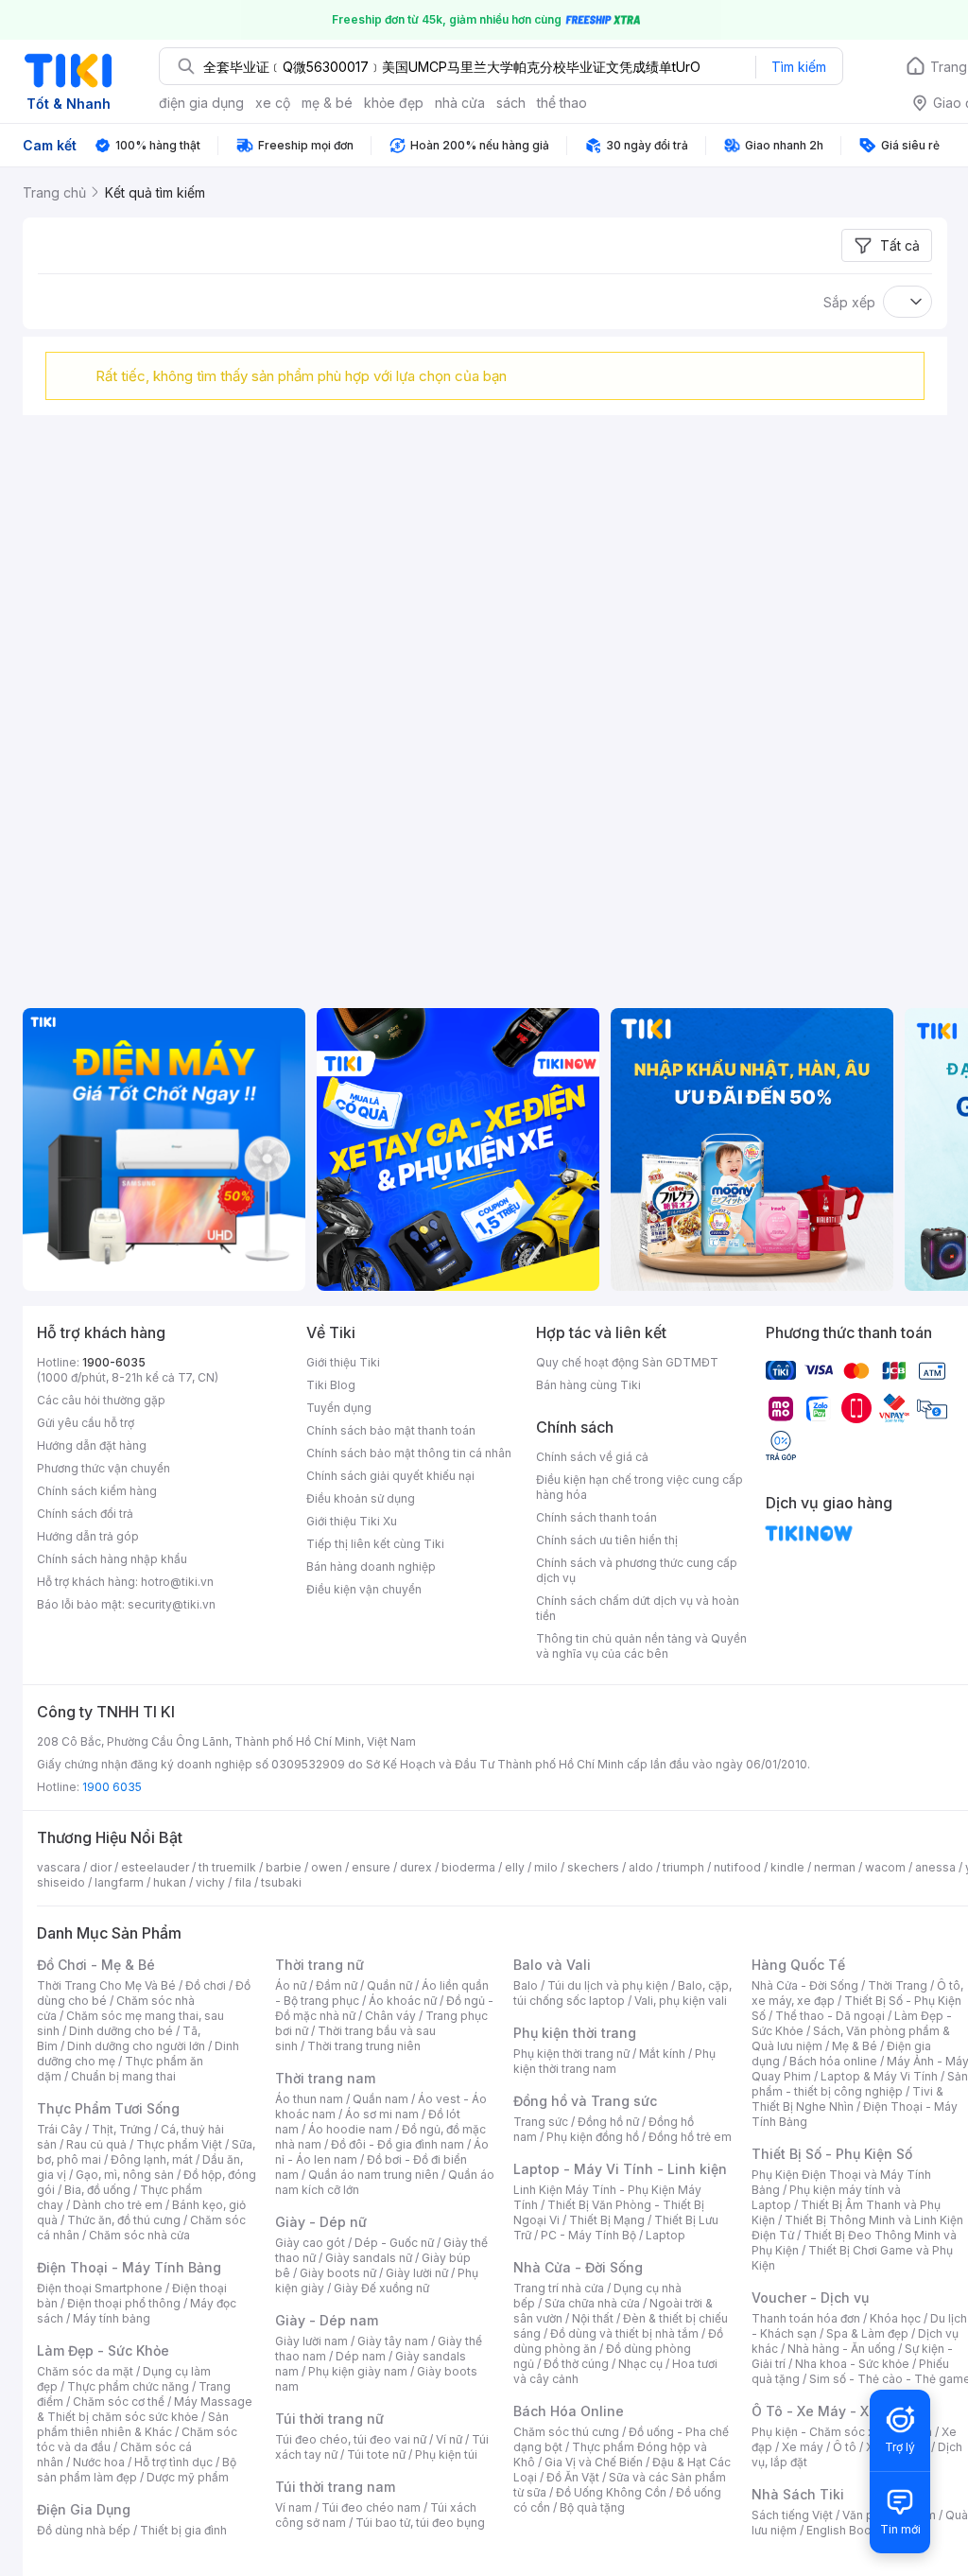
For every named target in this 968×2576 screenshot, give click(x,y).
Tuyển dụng (339, 1408)
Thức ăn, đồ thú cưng (124, 2220)
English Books (846, 2530)
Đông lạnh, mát (152, 2159)
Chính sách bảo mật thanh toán (391, 1430)
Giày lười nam (311, 2341)
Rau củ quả (96, 2144)
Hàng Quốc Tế (798, 1965)
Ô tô (845, 2447)
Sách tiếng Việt (792, 2515)
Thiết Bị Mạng (607, 2220)
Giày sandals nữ (369, 2258)
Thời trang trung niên (364, 2046)
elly (515, 1867)
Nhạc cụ (640, 2364)
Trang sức (541, 2122)
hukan (170, 1882)
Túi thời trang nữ (329, 2419)
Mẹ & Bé (855, 2046)
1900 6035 (112, 1787)
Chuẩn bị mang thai (123, 2076)
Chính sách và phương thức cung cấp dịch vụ (637, 1570)
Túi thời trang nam (335, 2487)
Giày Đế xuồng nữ (381, 2288)
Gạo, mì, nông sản (125, 2175)
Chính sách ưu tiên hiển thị (607, 1540)
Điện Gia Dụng (84, 2509)
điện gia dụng (201, 103)
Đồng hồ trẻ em (690, 2137)
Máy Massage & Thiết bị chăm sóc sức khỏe (145, 2409)
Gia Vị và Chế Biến (594, 2462)
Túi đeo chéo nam (371, 2507)
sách (511, 103)
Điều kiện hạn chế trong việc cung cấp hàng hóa (640, 1487)
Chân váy (390, 2016)
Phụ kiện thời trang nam (614, 2061)
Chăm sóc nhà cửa (139, 2235)
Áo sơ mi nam (382, 2114)
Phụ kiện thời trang (575, 2033)
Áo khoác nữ (403, 2001)
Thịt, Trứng (121, 2129)
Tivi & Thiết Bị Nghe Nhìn (847, 2099)
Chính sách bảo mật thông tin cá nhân (409, 1453)
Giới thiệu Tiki (343, 1362)
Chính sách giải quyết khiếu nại (390, 1476)
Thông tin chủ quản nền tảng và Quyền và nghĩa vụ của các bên (641, 1646)
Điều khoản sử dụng (361, 1498)
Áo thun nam (309, 2099)
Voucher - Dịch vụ (810, 2298)
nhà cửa (460, 103)
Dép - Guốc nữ (394, 2243)
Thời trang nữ (320, 1965)
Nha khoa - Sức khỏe (852, 2364)
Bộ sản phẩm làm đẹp (137, 2470)
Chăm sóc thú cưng (566, 2432)
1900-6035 (114, 1362)
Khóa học (895, 2318)
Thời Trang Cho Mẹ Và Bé (106, 1985)
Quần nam (380, 2099)
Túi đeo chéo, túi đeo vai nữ (351, 2439)
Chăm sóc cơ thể (119, 2402)
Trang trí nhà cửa (559, 2288)
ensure (371, 1867)
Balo (526, 1985)
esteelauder (155, 1867)
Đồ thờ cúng (576, 2364)
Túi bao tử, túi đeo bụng (420, 2523)
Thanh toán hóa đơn (806, 2318)
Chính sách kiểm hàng (97, 1491)
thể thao (562, 103)
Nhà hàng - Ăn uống (841, 2349)
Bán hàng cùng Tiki (588, 1385)
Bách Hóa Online (569, 2411)
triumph (683, 1867)
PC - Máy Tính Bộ (588, 2235)
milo (546, 1867)
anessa (935, 1867)
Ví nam (294, 2507)
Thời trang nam (325, 2078)
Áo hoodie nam (350, 2129)
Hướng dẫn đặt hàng (92, 1445)
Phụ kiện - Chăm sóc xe (817, 2432)
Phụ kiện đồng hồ (593, 2137)
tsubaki (281, 1882)
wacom (885, 1867)
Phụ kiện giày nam (358, 2371)
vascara (59, 1867)
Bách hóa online (833, 2061)
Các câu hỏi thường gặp (101, 1400)
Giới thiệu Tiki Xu (352, 1521)
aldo (641, 1867)
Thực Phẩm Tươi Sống (108, 2108)
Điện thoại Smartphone (100, 2288)
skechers (593, 1867)
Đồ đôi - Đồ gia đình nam (398, 2144)
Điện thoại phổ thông (124, 2303)
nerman (835, 1867)
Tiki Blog (331, 1385)
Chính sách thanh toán (596, 1517)
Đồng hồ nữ (608, 2122)
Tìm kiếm (799, 67)
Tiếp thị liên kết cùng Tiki (375, 1544)
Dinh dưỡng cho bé (121, 2031)
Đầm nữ (337, 1985)
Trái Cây (60, 2129)
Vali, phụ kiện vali (681, 2001)
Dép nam (361, 2356)
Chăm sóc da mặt (85, 2371)
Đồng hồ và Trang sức (585, 2101)
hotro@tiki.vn (177, 1582)
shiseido (61, 1882)
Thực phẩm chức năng (128, 2386)
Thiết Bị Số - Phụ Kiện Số (832, 2154)
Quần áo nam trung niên (373, 2175)
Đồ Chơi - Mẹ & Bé (96, 1965)
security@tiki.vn (172, 1604)
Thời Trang (898, 1985)
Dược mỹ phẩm (188, 2477)
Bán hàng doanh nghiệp (371, 1566)
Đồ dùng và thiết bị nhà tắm (624, 2333)
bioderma (468, 1867)
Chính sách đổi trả (85, 1514)
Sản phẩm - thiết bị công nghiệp (860, 2084)
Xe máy (803, 2447)
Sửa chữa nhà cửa (592, 2303)
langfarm (119, 1882)
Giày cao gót (310, 2243)
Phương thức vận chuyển (104, 1468)
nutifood (737, 1867)
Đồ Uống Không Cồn (611, 2492)
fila (243, 1882)
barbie (284, 1867)
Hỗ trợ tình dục (173, 2462)
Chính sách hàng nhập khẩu (112, 1559)
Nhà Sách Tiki (798, 2494)
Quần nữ (389, 1985)
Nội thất (593, 2318)
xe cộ (273, 103)
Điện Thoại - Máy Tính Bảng (129, 2267)
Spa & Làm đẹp (867, 2333)
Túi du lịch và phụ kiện (608, 1985)
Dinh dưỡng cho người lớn (136, 2046)
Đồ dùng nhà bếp (84, 2530)
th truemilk (227, 1867)
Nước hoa (99, 2462)
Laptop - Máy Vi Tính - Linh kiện (620, 2169)
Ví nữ (449, 2439)
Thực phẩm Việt (179, 2144)
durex (416, 1867)
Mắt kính (662, 2054)
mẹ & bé (327, 103)
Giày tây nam (393, 2341)
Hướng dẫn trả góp (88, 1536)
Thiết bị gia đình (183, 2530)
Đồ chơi (206, 1985)
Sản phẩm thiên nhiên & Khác (133, 2424)
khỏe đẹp (394, 103)
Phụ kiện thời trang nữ (571, 2054)
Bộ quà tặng (592, 2507)
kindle (787, 1867)
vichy (210, 1882)
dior (101, 1867)
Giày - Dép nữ (321, 2222)
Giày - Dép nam (327, 2320)
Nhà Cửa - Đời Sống (578, 2267)
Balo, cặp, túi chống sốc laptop (622, 1993)
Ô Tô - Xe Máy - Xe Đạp (829, 2411)
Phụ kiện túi (446, 2454)
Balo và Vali (552, 1965)
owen (327, 1867)
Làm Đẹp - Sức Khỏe (103, 2350)
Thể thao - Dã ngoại (830, 2016)
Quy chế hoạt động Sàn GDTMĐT (627, 1362)
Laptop (665, 2235)
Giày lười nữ (417, 2273)
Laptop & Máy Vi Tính (879, 2076)
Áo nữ (291, 1985)
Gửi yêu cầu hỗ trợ (86, 1423)
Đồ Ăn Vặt (573, 2477)
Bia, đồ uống (97, 2190)
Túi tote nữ (376, 2454)
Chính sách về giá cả (592, 1457)
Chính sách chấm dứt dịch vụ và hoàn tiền (638, 1608)
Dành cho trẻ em (118, 2205)
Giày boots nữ (338, 2273)
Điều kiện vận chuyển (364, 1589)
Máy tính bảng (112, 2318)
